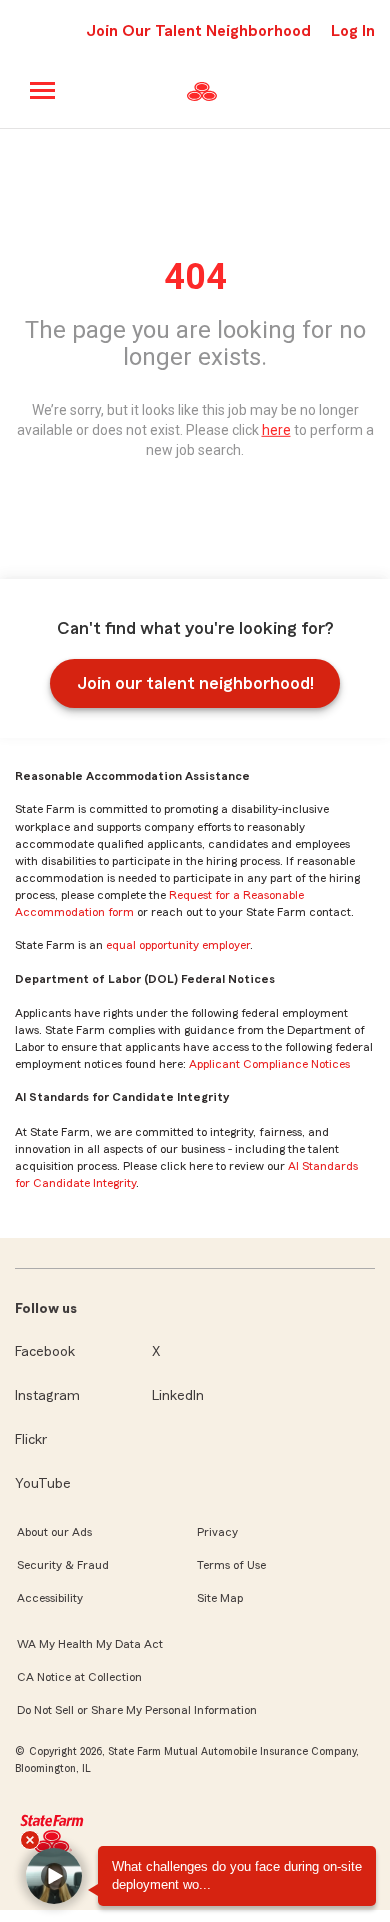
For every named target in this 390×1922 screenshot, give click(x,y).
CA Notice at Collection (79, 1677)
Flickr (31, 1440)
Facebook (45, 1352)
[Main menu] (43, 90)
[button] (54, 1876)
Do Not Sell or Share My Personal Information (137, 1710)
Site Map (220, 1598)
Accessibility (50, 1598)
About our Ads (54, 1532)
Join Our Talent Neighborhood (198, 31)
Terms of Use (231, 1565)
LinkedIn (178, 1396)
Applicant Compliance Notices (269, 1064)
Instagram (47, 1396)
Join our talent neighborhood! (195, 683)
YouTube (43, 1484)
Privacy (217, 1532)
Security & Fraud (63, 1565)
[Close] (30, 1840)
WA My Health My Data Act (90, 1644)
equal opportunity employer (178, 945)
